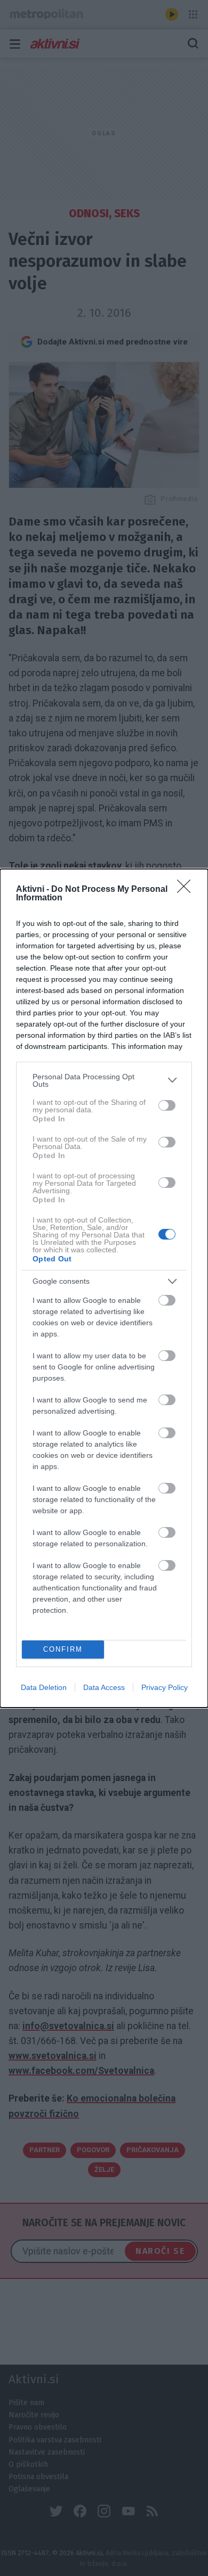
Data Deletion (44, 1687)
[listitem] (104, 1080)
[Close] (187, 890)
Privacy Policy (165, 1687)
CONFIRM (63, 1649)
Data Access (104, 1687)
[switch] (167, 1105)
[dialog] (104, 1288)
